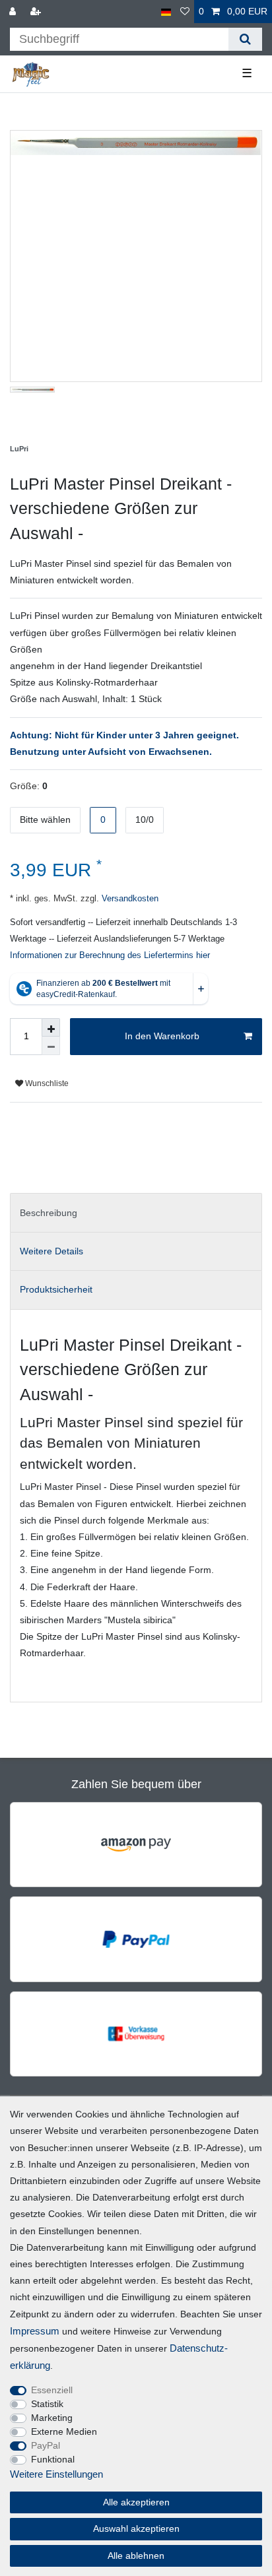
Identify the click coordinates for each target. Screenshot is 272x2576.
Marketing (52, 2418)
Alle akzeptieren (136, 2502)
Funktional (53, 2459)
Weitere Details (51, 1251)
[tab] (136, 1212)
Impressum (35, 2331)
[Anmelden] (14, 12)
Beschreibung (49, 1213)
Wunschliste (46, 1083)
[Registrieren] (37, 12)
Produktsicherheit (56, 1289)
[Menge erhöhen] (51, 1027)
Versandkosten (129, 899)
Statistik (47, 2404)
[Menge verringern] (51, 1046)
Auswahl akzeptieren (136, 2528)
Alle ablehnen (136, 2556)
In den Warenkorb (162, 1036)
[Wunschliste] (185, 12)
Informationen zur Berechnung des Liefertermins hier (110, 955)
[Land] (166, 12)
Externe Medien (64, 2431)
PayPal (46, 2445)
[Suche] (245, 39)
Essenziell (52, 2390)
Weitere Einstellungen (56, 2474)
